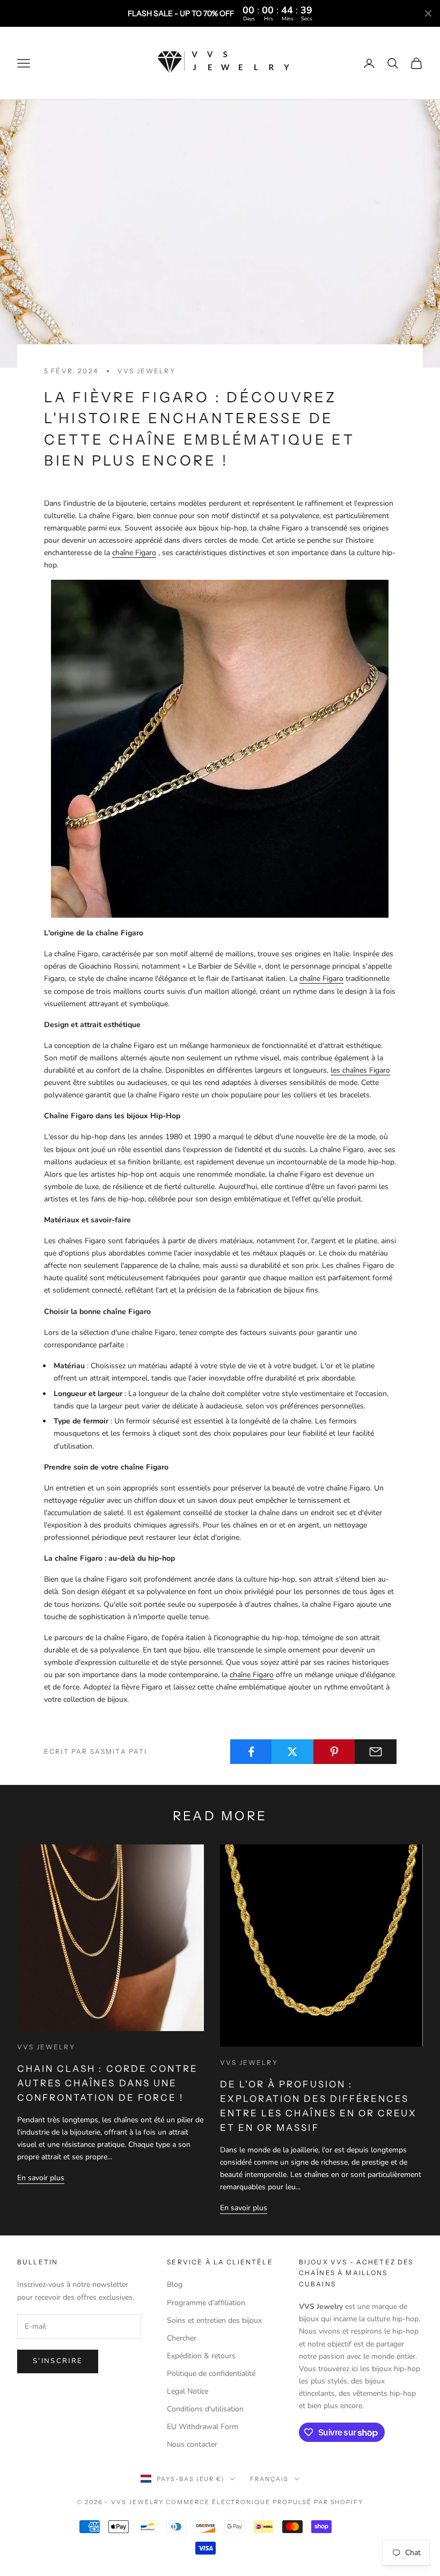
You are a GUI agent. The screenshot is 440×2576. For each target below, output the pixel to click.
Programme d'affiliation (206, 2303)
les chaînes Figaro (360, 1070)
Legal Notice (188, 2391)
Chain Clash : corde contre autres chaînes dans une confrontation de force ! (108, 2083)
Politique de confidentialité (211, 2374)
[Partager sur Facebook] (251, 1752)
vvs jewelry (146, 371)
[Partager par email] (376, 1752)
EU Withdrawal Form (203, 2427)
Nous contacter (192, 2444)
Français (269, 2479)
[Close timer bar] (428, 13)
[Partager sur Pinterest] (334, 1752)
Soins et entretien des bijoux (214, 2320)
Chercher (182, 2338)
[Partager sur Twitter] (292, 1752)
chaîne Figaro (134, 553)
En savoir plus (41, 2178)
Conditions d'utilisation (205, 2409)
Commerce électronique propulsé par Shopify (265, 2502)
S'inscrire (58, 2361)
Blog (175, 2285)
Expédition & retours (201, 2356)
